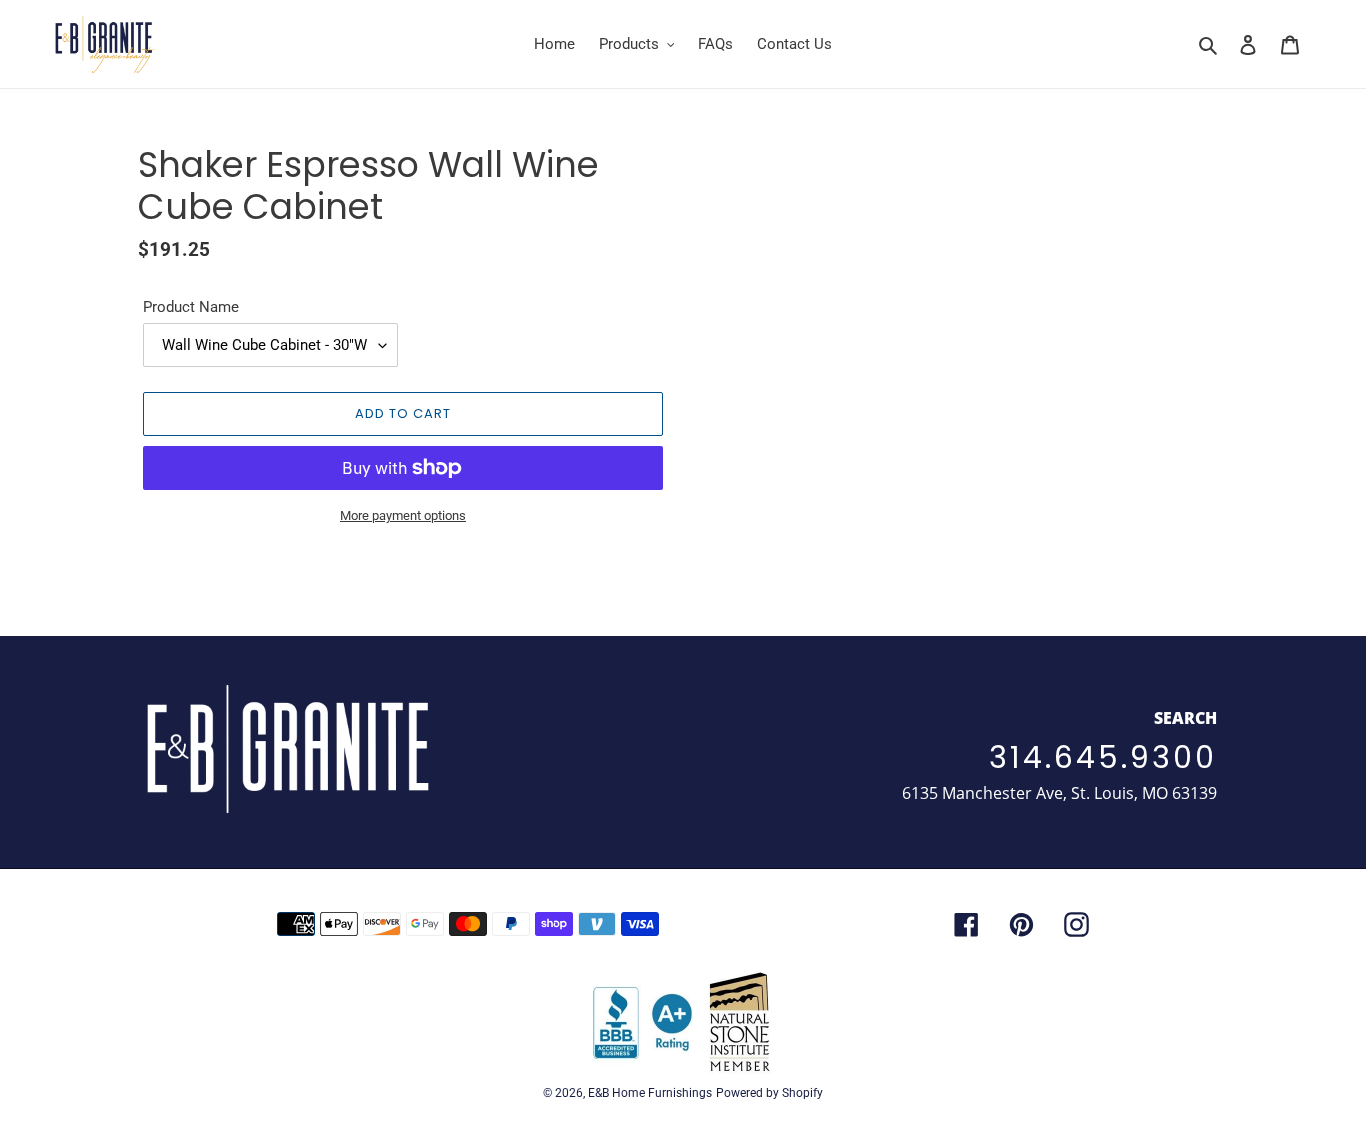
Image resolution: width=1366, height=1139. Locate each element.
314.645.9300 (1103, 757)
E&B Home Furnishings (650, 1093)
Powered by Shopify (769, 1093)
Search (1185, 718)
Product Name (191, 307)
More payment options (403, 515)
